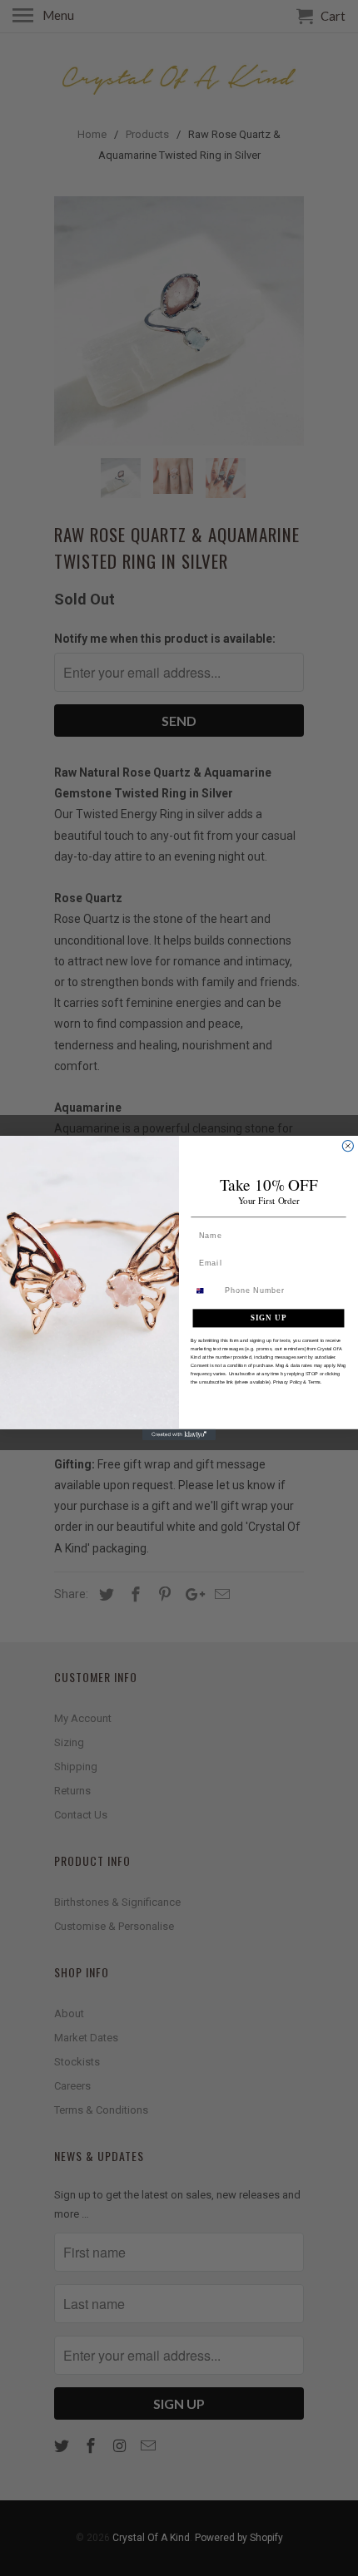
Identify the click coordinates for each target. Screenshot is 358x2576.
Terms (314, 1381)
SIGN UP (269, 1318)
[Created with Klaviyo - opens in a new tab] (179, 1435)
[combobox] (206, 1291)
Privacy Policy (288, 1381)
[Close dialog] (348, 1145)
